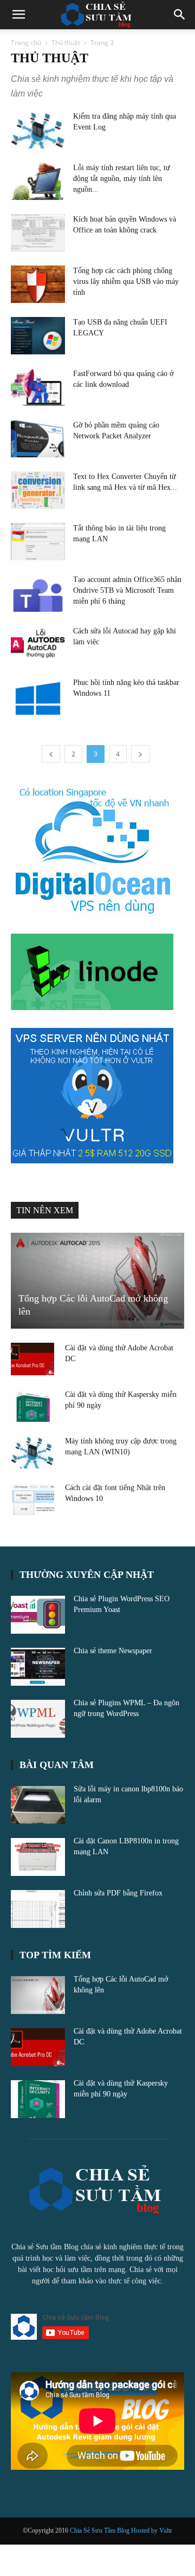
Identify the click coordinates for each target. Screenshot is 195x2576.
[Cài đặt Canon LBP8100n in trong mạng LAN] (38, 1857)
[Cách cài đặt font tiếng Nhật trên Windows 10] (32, 1499)
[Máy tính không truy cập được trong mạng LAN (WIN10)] (32, 1452)
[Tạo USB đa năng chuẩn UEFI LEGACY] (38, 336)
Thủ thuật (66, 43)
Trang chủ (26, 43)
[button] (18, 15)
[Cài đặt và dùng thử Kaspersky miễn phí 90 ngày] (32, 1406)
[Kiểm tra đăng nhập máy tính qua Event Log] (38, 130)
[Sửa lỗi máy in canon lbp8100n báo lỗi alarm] (38, 1805)
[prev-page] (51, 754)
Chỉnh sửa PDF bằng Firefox (118, 1893)
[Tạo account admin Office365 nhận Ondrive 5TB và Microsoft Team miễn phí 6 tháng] (38, 593)
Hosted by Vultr (152, 2530)
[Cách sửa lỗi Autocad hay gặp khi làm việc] (38, 645)
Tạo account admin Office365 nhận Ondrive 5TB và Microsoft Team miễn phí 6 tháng (127, 590)
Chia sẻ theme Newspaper (113, 1651)
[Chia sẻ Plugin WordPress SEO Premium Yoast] (38, 1615)
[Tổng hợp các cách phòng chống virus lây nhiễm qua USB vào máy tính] (38, 284)
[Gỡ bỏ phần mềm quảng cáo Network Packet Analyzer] (38, 439)
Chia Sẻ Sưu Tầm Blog (100, 2530)
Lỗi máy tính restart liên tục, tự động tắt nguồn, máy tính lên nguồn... (122, 179)
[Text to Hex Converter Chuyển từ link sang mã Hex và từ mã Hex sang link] (38, 490)
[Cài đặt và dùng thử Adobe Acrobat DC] (32, 1359)
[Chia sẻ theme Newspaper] (38, 1667)
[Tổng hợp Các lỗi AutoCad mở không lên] (97, 1281)
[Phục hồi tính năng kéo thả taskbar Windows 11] (38, 696)
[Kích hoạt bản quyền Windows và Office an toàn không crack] (38, 233)
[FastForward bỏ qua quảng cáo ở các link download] (38, 387)
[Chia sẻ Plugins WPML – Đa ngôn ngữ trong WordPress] (38, 1719)
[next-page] (140, 754)
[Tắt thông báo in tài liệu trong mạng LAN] (38, 542)
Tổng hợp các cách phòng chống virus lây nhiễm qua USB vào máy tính (126, 281)
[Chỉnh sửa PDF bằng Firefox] (38, 1909)
